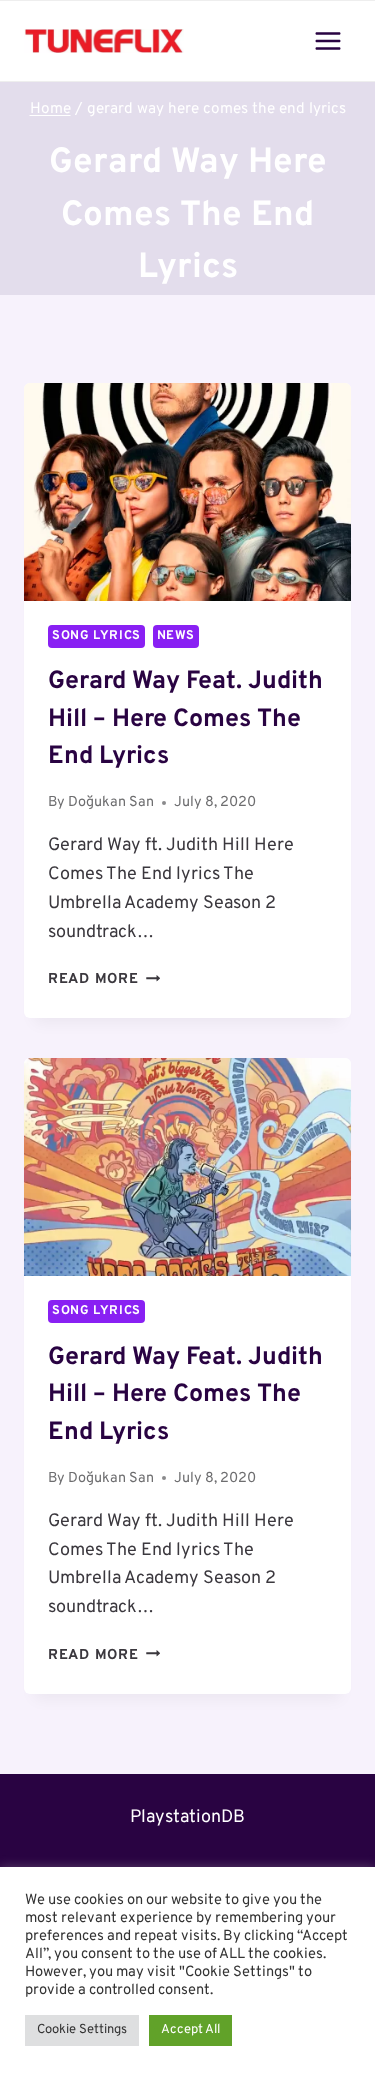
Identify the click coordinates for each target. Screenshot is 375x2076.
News (176, 636)
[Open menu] (327, 40)
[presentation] (187, 492)
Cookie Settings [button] (82, 2030)
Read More (104, 979)
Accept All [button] (190, 2030)
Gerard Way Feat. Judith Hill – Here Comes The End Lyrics (185, 719)
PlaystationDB (187, 1817)
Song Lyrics (96, 636)
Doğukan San (111, 802)
